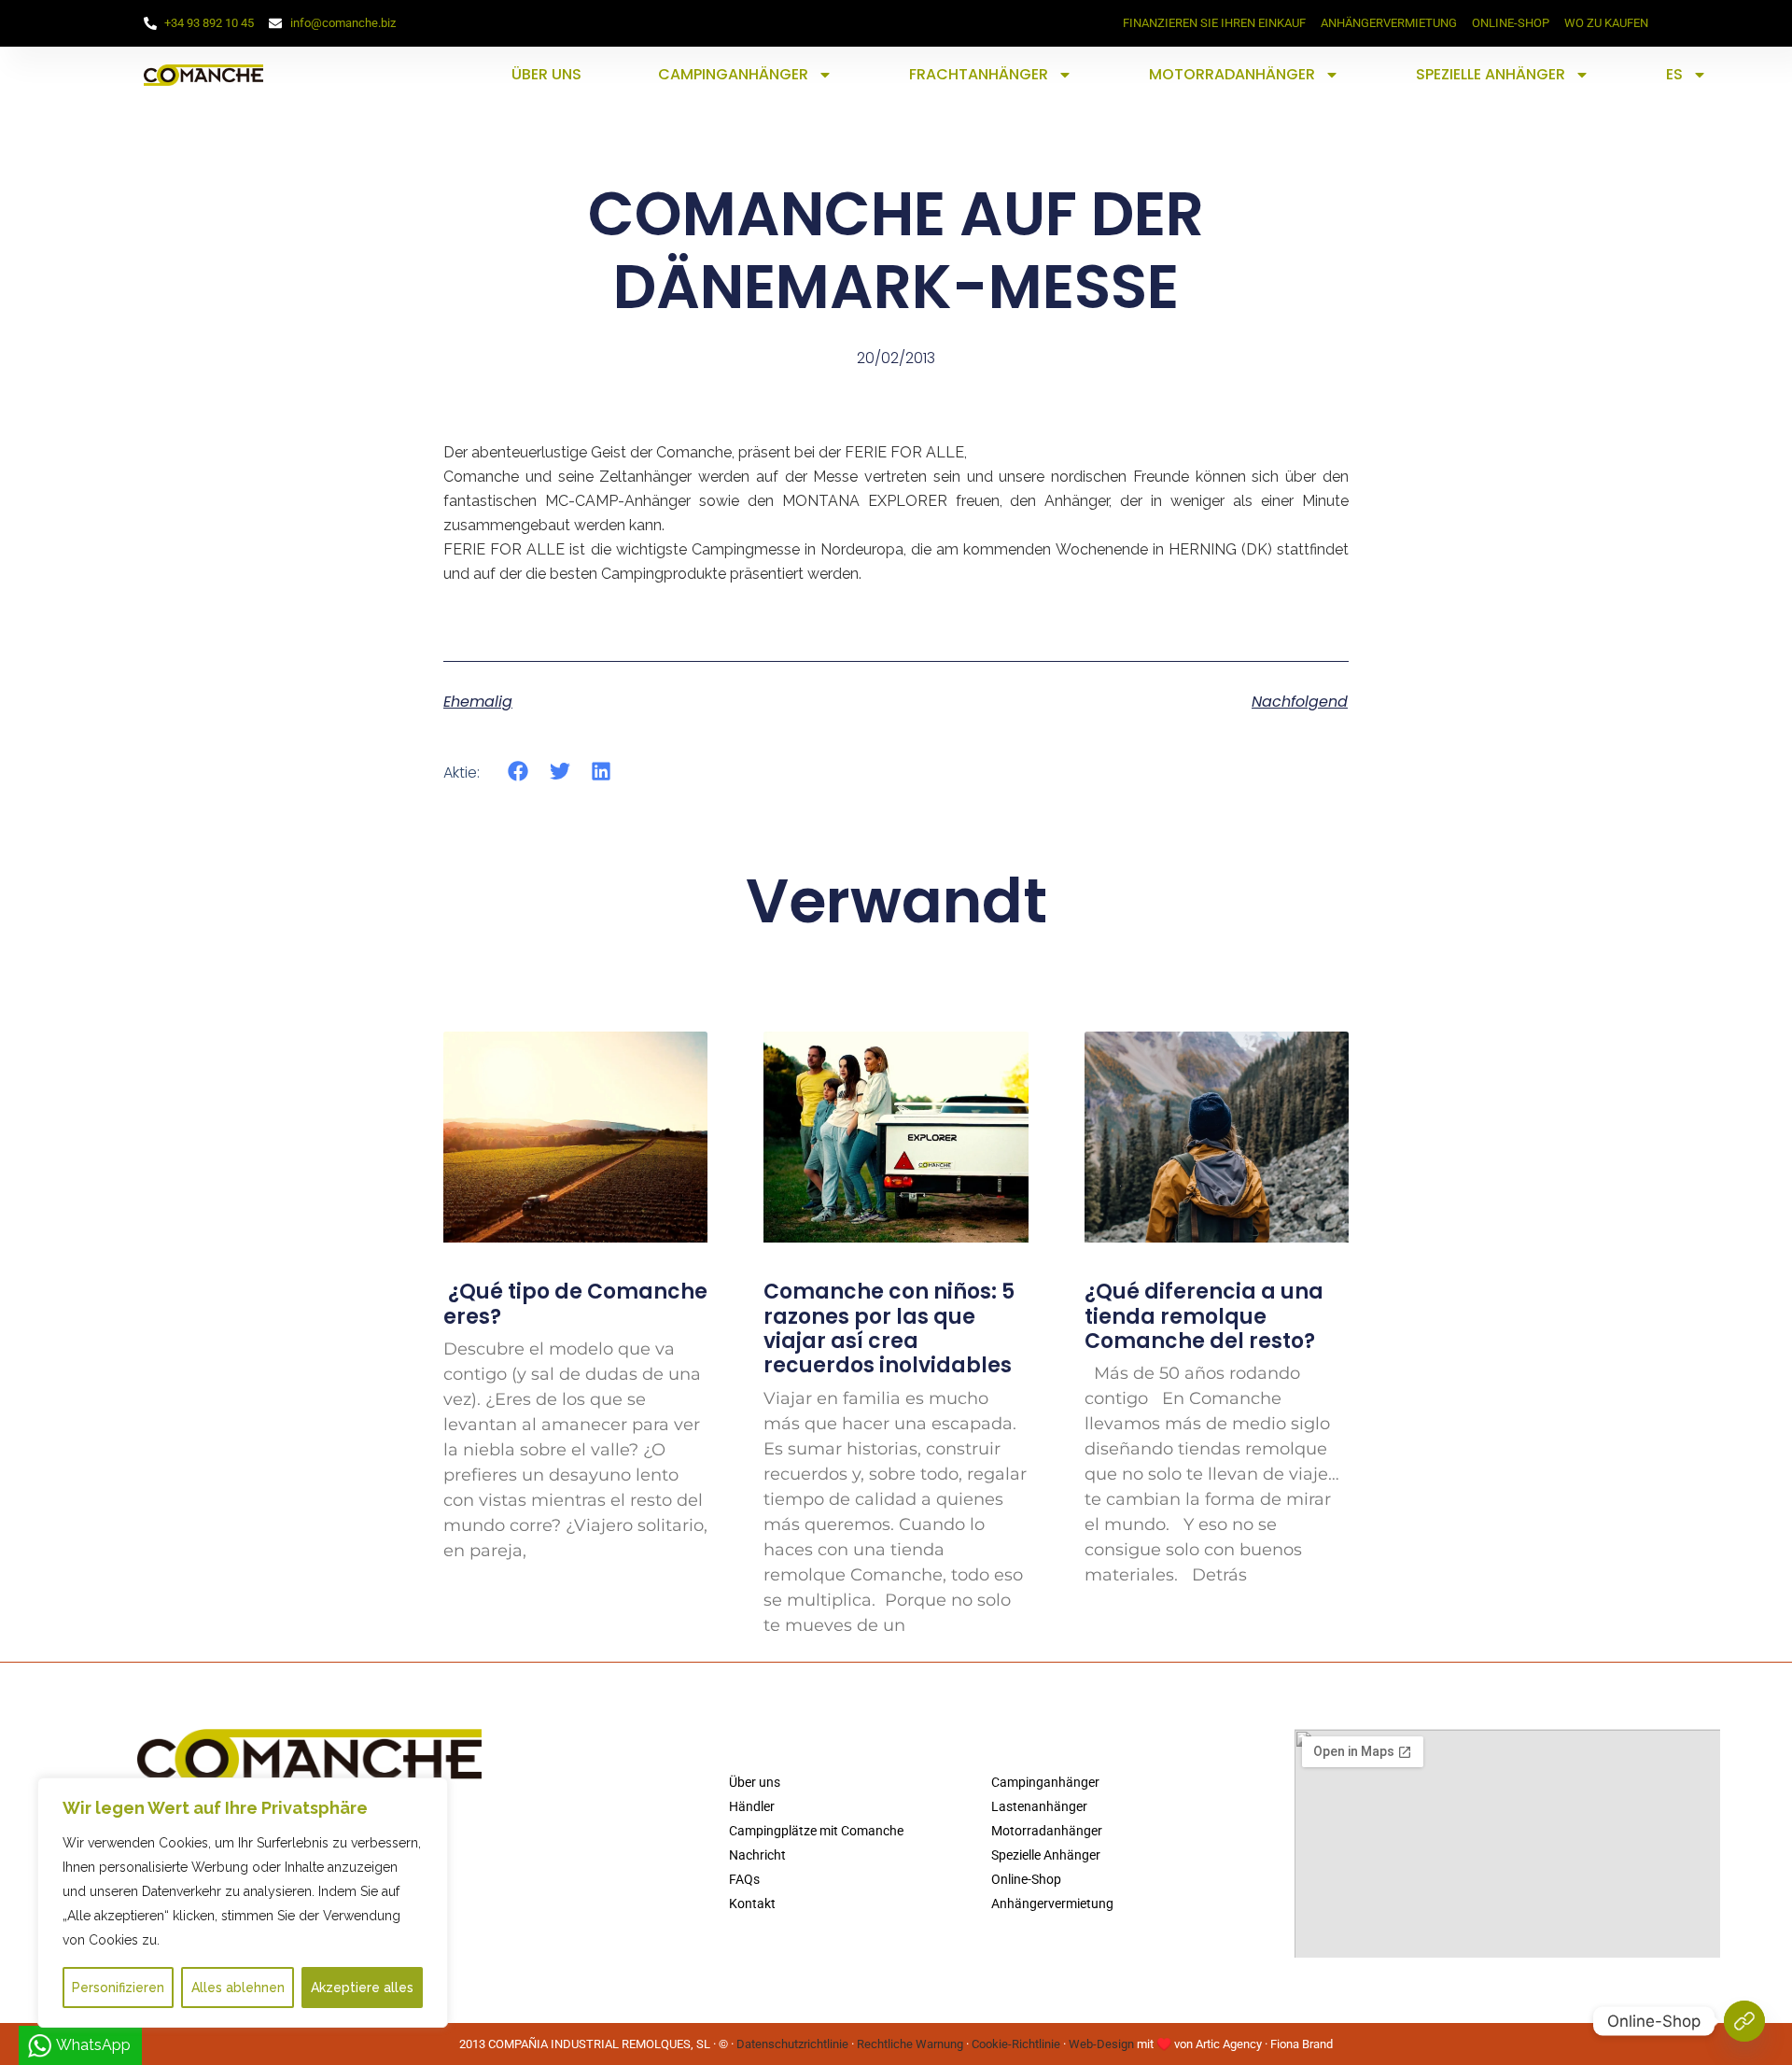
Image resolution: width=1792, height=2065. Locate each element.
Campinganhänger (733, 74)
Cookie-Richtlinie (1016, 2044)
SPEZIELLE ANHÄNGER (1491, 74)
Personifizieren (118, 1988)
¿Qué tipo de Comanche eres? (575, 1304)
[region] (243, 1903)
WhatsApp (93, 2045)
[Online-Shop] (1744, 2021)
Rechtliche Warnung (910, 2044)
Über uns (546, 74)
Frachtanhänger (979, 74)
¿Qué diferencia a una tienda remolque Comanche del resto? (1204, 1316)
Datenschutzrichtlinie (792, 2044)
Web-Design (1101, 2044)
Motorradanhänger (1232, 74)
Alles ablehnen (238, 1988)
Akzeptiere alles (362, 1988)
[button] (518, 772)
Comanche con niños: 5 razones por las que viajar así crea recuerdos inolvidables (889, 1328)
